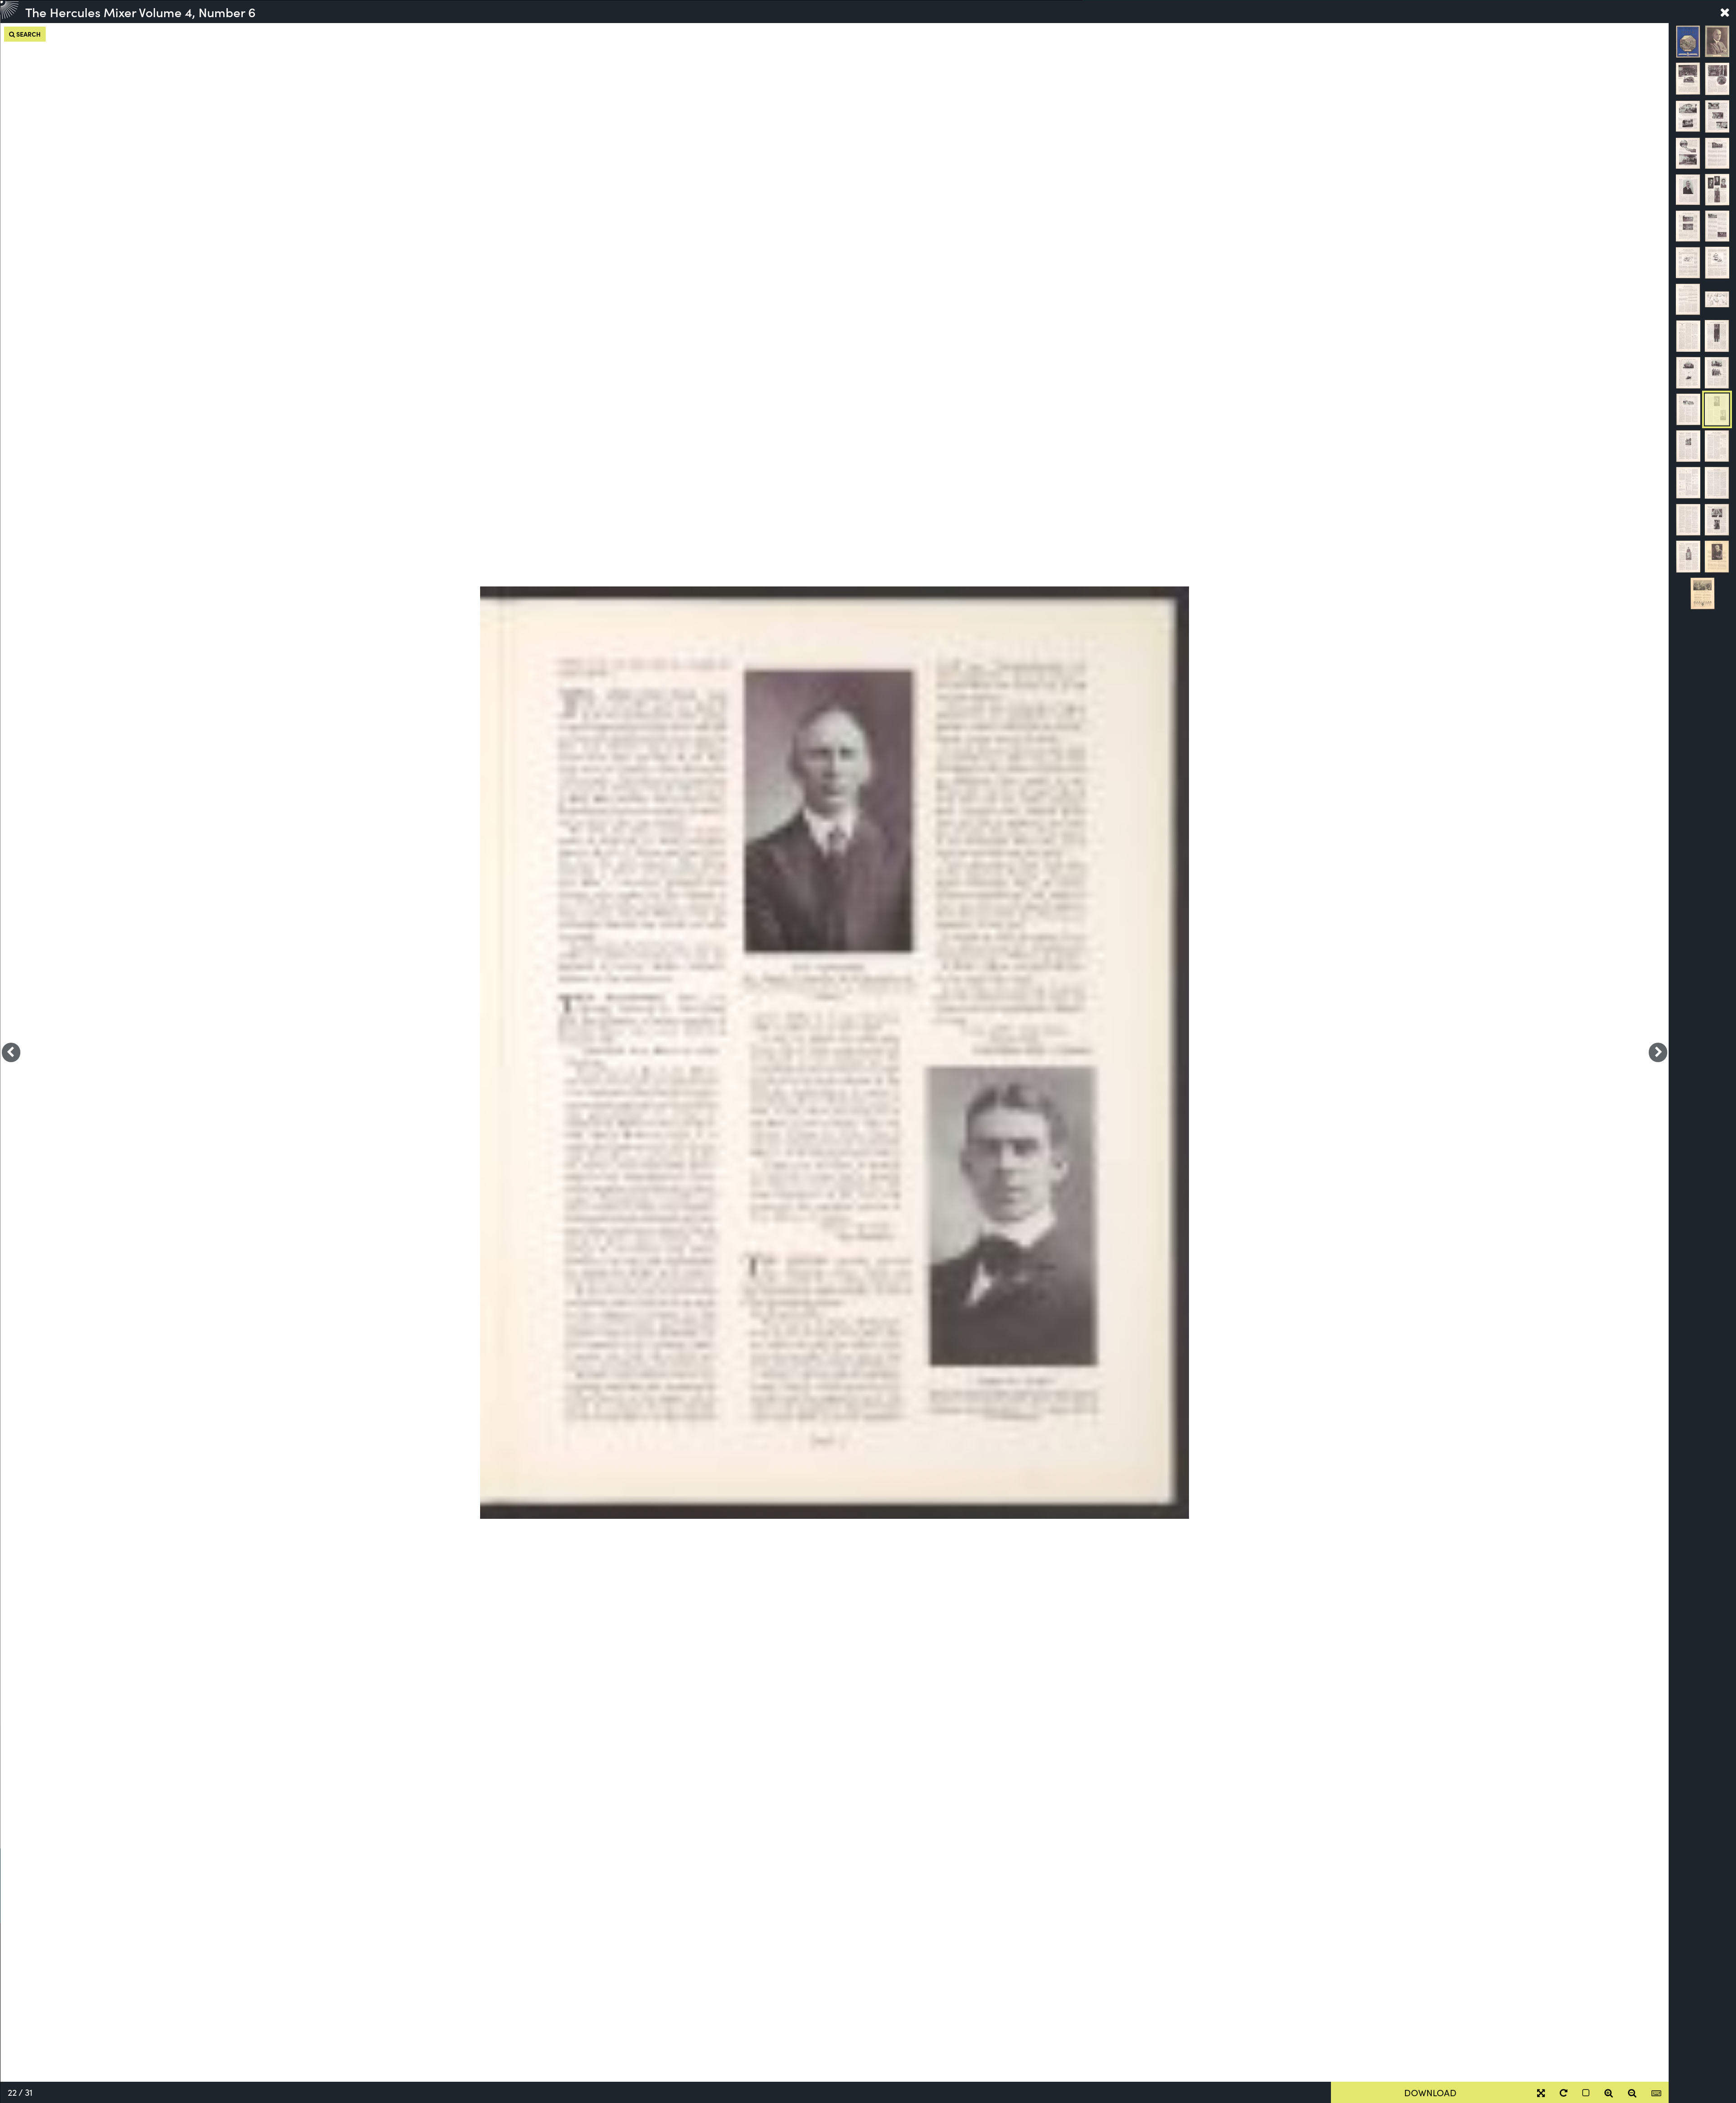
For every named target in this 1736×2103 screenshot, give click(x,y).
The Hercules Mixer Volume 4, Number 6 (140, 12)
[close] (1725, 12)
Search (28, 34)
